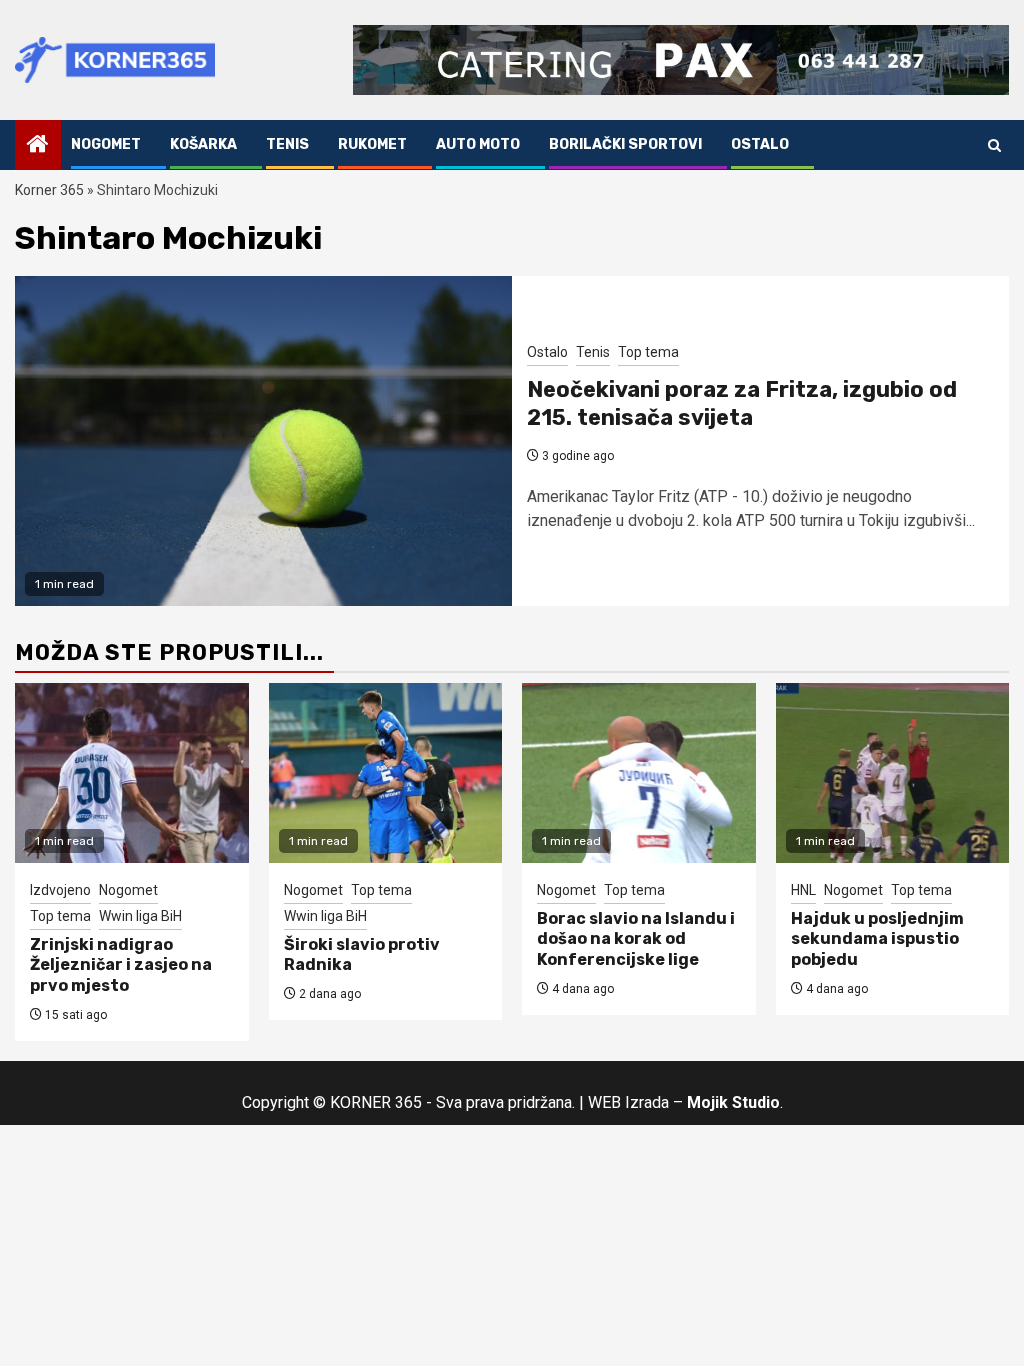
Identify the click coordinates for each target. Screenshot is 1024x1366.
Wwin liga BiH (140, 916)
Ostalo (760, 144)
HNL (803, 890)
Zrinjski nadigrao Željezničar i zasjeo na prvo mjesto (121, 965)
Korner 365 (49, 190)
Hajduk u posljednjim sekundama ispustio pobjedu (877, 939)
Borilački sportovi (625, 144)
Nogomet (106, 144)
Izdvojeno (60, 890)
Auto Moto (478, 144)
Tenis (287, 144)
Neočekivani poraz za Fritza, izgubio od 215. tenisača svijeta (742, 404)
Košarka (203, 144)
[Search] (994, 145)
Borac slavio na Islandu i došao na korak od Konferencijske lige (636, 939)
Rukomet (372, 144)
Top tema (648, 352)
